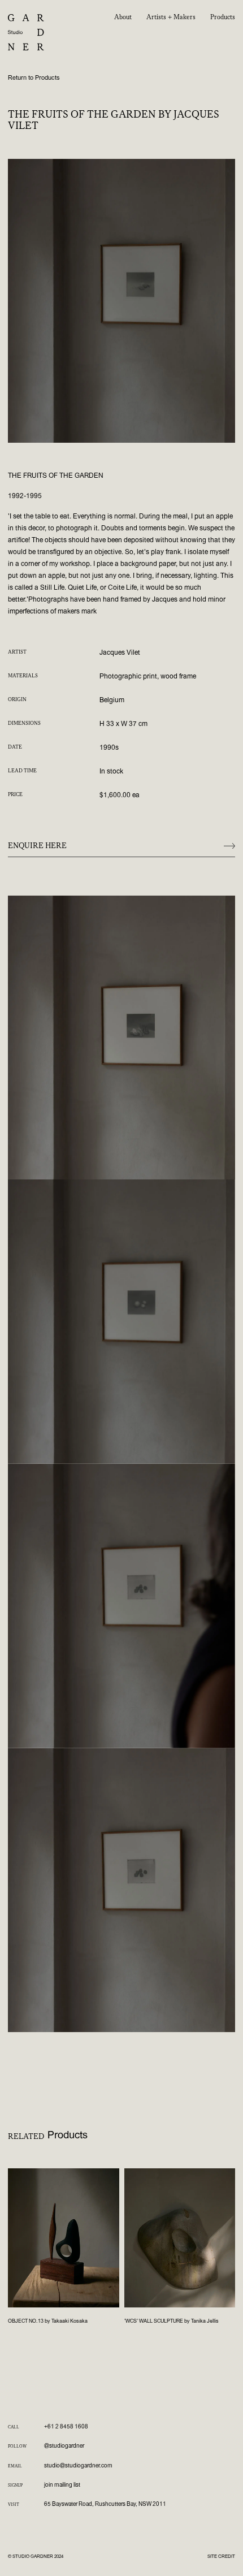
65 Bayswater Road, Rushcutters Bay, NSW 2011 (105, 2504)
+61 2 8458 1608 (66, 2427)
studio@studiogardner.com (78, 2466)
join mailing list (62, 2485)
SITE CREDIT (221, 2556)
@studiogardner (64, 2446)
